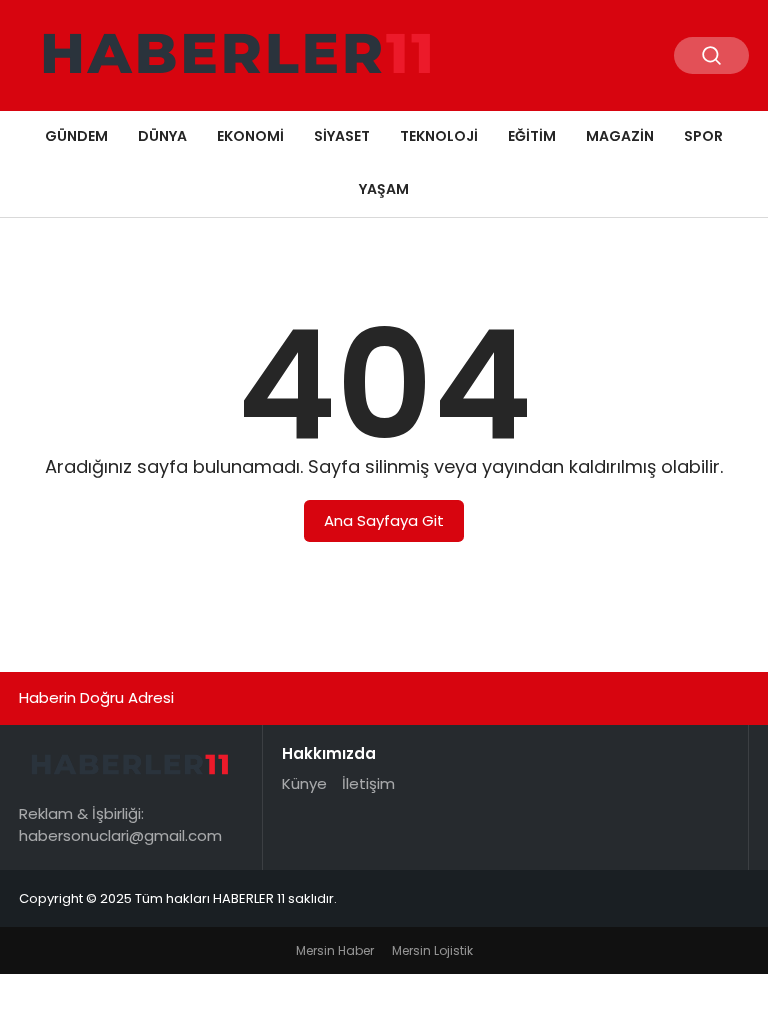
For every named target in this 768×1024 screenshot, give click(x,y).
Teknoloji (439, 136)
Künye (304, 783)
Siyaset (342, 136)
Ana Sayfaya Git (384, 520)
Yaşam (384, 189)
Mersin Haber (335, 950)
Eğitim (532, 136)
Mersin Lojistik (432, 950)
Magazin (620, 136)
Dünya (162, 136)
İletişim (368, 783)
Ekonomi (250, 136)
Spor (703, 136)
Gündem (76, 136)
